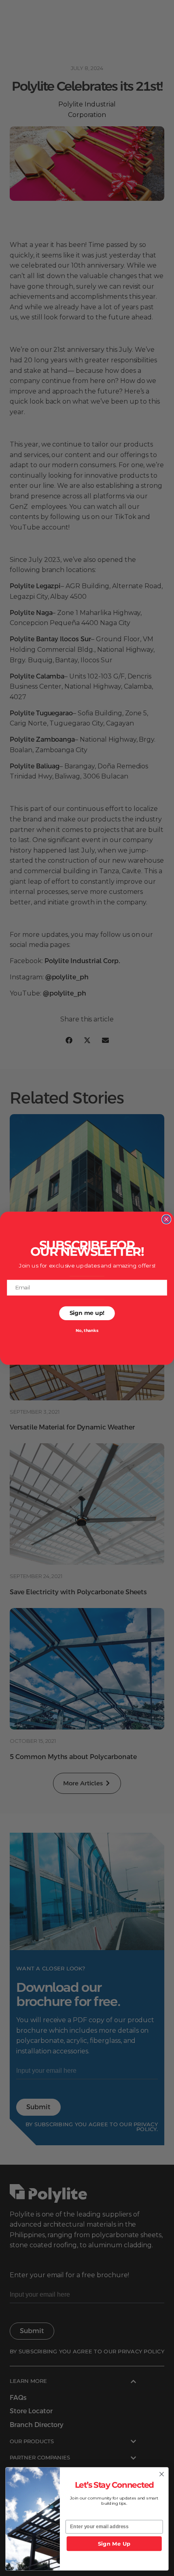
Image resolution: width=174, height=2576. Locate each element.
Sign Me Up (114, 2544)
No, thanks (87, 1331)
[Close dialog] (167, 1219)
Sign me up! (87, 1313)
